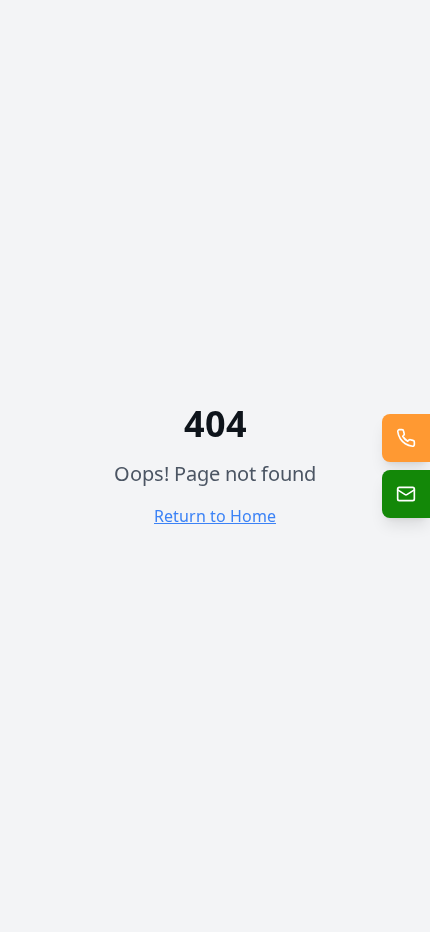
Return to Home (215, 516)
